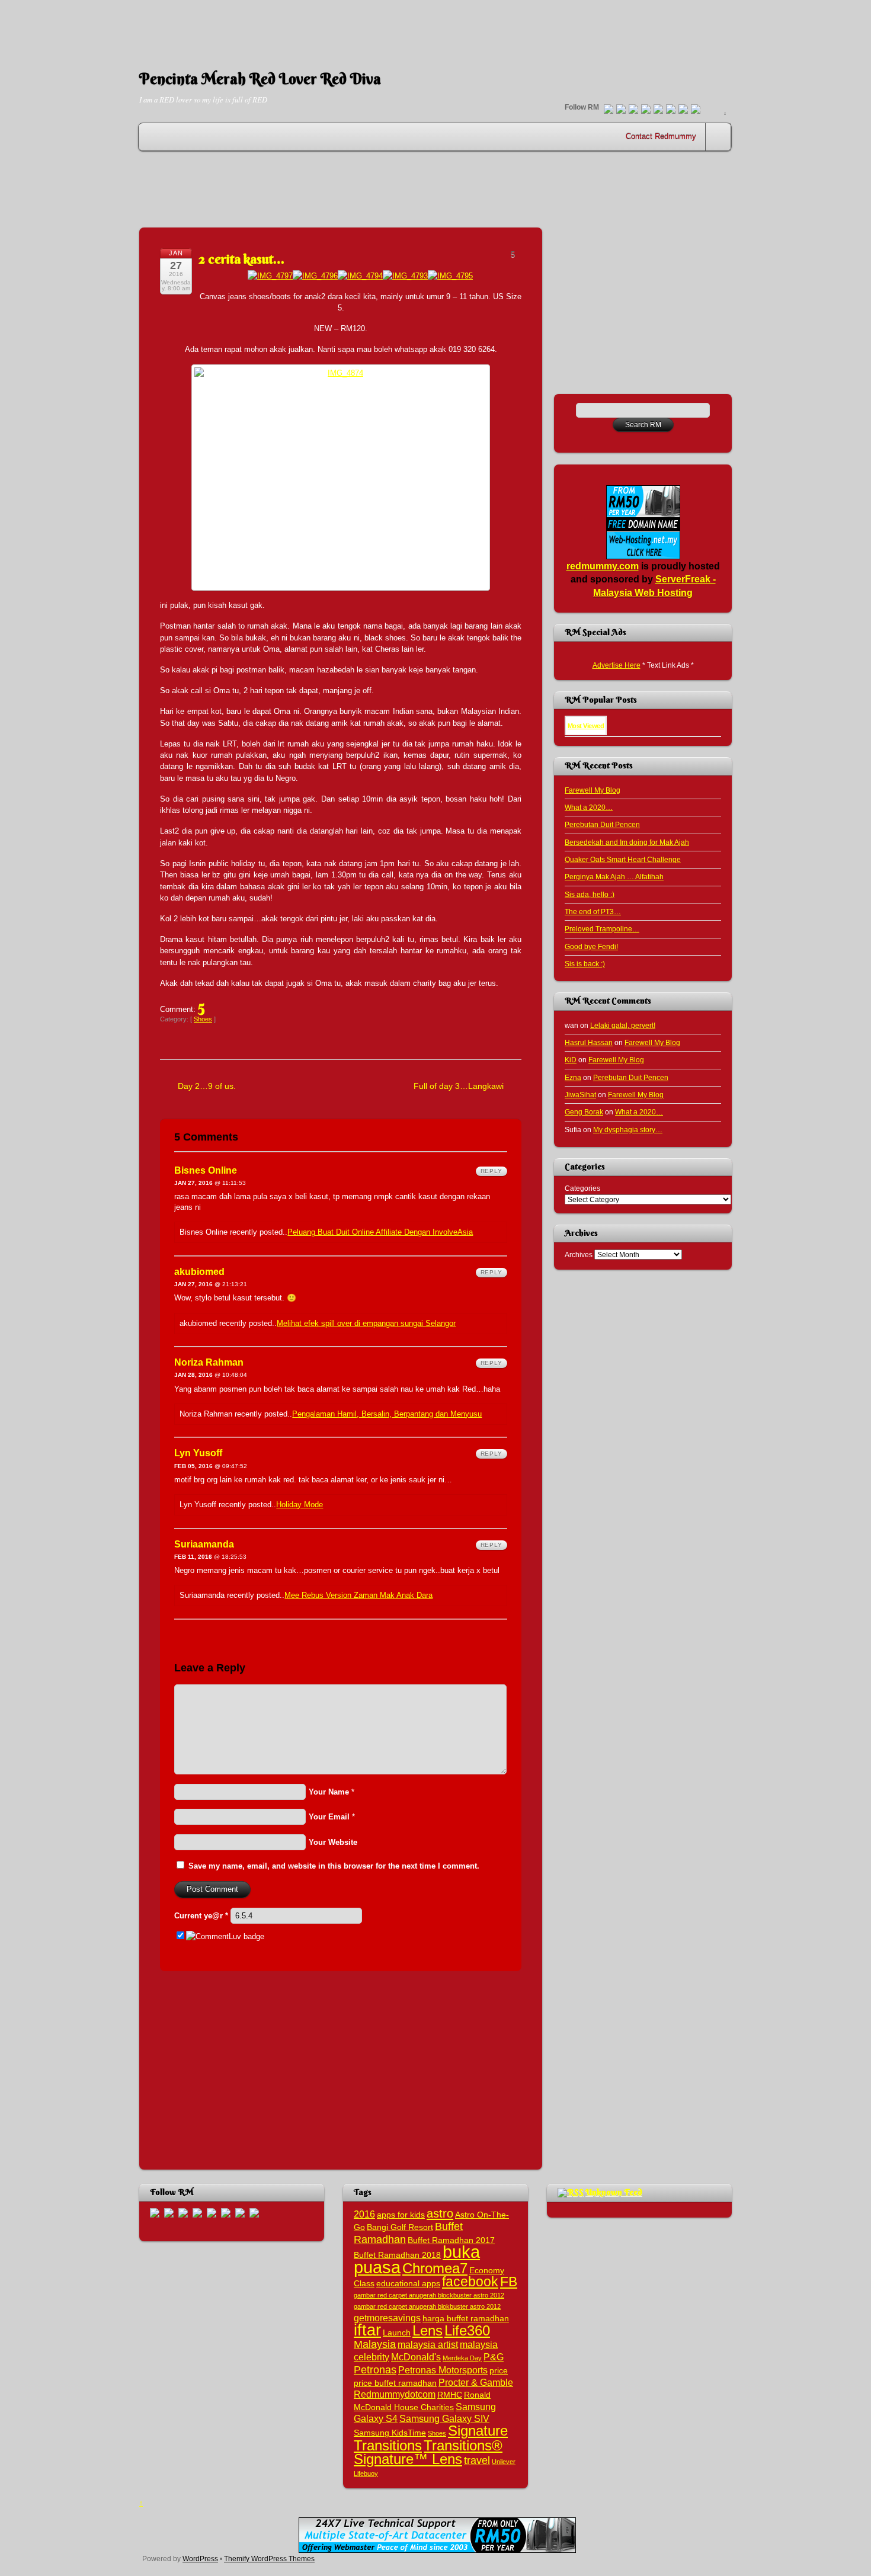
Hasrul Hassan (589, 1042)
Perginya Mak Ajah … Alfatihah (614, 877)
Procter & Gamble (476, 2382)
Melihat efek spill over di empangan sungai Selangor (366, 1323)
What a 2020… (589, 807)
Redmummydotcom (395, 2394)
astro (440, 2213)
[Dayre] (696, 110)
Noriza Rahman (209, 1362)
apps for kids (401, 2215)
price (499, 2371)
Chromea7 (435, 2268)
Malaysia (375, 2344)
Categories (582, 1188)
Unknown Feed (614, 2192)
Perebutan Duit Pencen (602, 824)
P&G (494, 2357)
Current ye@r (201, 1916)
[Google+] (633, 110)
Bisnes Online (206, 1170)
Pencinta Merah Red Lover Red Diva (260, 79)
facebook (470, 2282)
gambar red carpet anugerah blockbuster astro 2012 (429, 2295)
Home (719, 137)
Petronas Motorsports (443, 2370)
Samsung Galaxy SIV (444, 2418)
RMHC (450, 2395)
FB (509, 2282)
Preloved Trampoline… (602, 929)
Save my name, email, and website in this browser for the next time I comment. (334, 1866)
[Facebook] (621, 110)
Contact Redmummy (661, 137)
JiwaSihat (580, 1095)
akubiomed (199, 1272)
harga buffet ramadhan (466, 2319)
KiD (571, 1060)
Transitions (388, 2445)
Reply (491, 1171)
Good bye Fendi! (591, 946)
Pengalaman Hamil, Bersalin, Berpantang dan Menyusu (387, 1414)
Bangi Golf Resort (400, 2227)
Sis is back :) (585, 964)
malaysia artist (428, 2344)
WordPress (200, 2559)
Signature (478, 2431)
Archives (579, 1255)
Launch (397, 2333)
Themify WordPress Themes (269, 2559)
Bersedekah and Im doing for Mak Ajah (627, 842)
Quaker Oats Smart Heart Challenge (623, 859)
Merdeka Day (462, 2358)
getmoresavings (387, 2318)
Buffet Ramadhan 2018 (397, 2255)
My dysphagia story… (628, 1130)
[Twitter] (609, 110)
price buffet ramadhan (395, 2383)
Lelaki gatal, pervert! (623, 1025)
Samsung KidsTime (390, 2433)
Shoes (203, 1019)
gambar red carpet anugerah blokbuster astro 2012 (427, 2306)
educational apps (408, 2284)
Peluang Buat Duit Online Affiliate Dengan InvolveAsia (380, 1232)
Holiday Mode (300, 1505)
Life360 (467, 2330)
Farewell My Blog (593, 790)
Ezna (573, 1077)
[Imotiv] (683, 110)
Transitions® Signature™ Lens (428, 2452)
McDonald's (416, 2357)
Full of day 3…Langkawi (459, 1086)
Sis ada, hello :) (590, 894)
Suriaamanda (204, 1544)
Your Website (333, 1842)
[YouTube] (646, 110)
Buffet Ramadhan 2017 (451, 2240)
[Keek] (671, 110)
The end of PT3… (593, 911)
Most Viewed (586, 726)
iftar (367, 2330)
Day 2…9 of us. (207, 1086)
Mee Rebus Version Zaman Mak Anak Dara (358, 1595)
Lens (428, 2330)
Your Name (329, 1792)
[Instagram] (658, 110)
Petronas (375, 2370)
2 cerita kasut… (242, 259)
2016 (364, 2214)
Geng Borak (584, 1112)
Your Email (329, 1817)
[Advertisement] (435, 27)
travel (477, 2460)
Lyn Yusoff (198, 1453)
